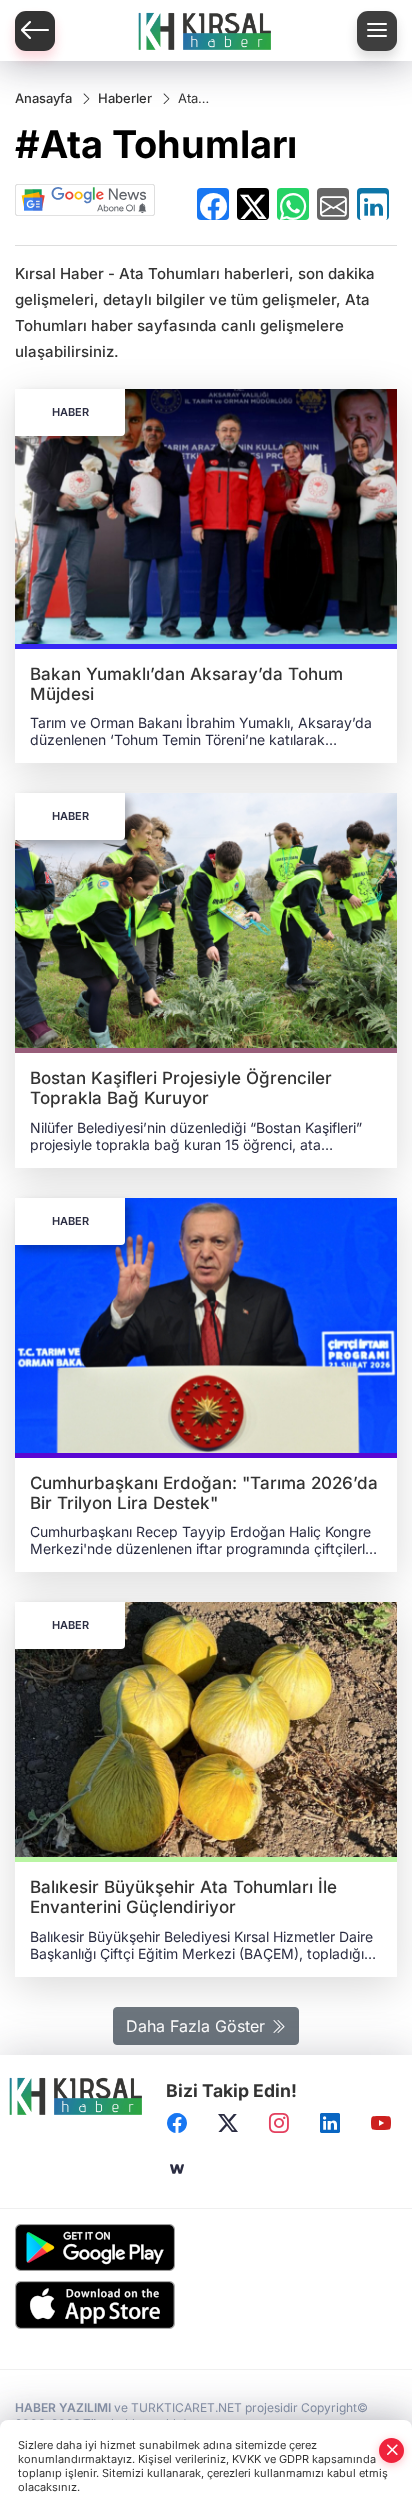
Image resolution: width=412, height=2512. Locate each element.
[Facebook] (177, 2124)
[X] (228, 2124)
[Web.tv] (177, 2170)
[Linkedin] (330, 2124)
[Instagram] (279, 2124)
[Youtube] (381, 2124)
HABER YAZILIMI (63, 2407)
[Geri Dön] (35, 31)
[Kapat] (392, 2450)
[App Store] (206, 2305)
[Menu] (377, 31)
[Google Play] (206, 2247)
